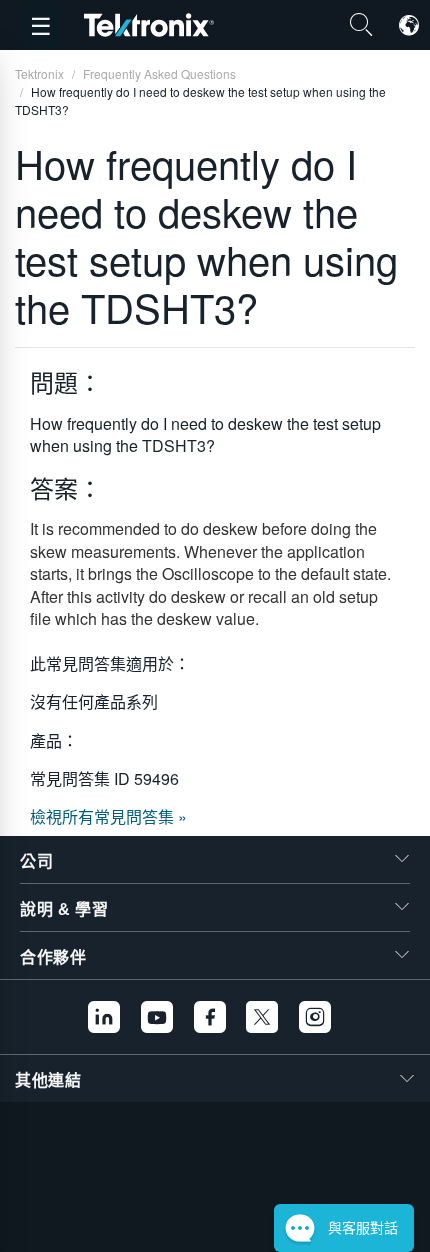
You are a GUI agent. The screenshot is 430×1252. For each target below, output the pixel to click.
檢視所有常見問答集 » (108, 816)
